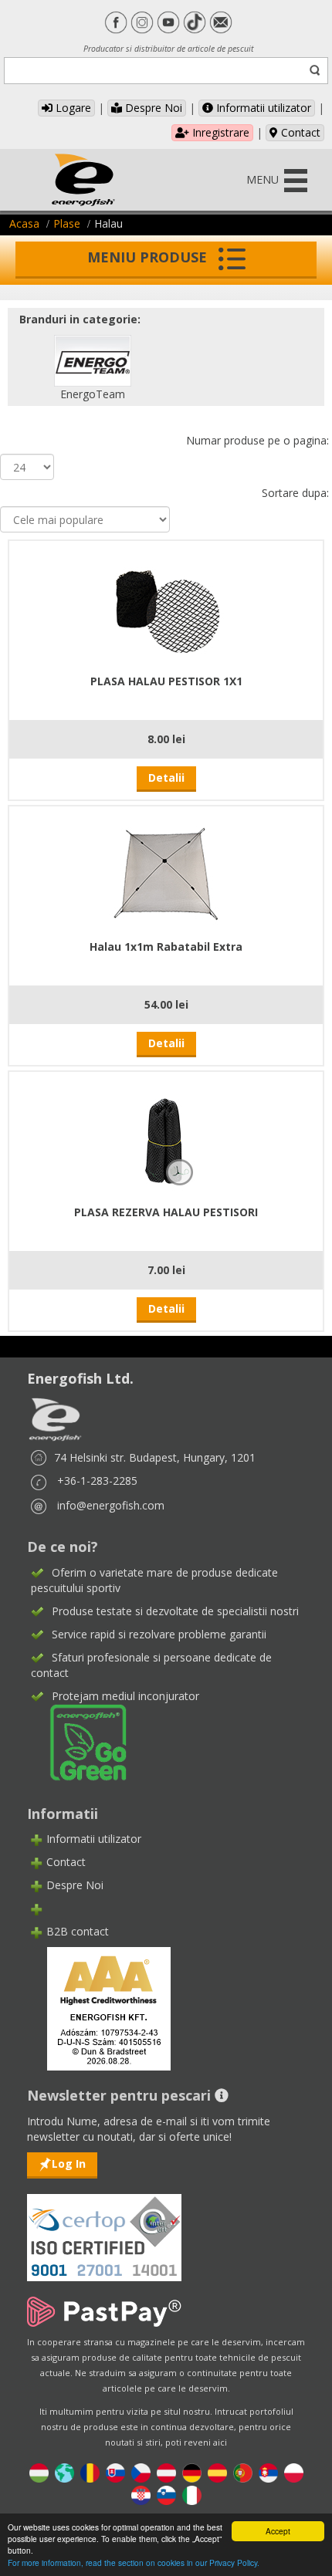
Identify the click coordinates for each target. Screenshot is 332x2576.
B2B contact (78, 1931)
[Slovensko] (115, 2472)
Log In (69, 2164)
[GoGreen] (79, 1741)
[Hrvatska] (141, 2495)
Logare (72, 108)
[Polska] (294, 2472)
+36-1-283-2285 (97, 1481)
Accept (278, 2531)
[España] (217, 2472)
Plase (67, 223)
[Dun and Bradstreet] (99, 2008)
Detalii (166, 778)
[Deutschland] (192, 2472)
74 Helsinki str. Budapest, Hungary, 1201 (155, 1457)
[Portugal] (243, 2472)
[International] (64, 2472)
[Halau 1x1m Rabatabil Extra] (166, 870)
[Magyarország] (39, 2472)
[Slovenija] (166, 2495)
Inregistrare (219, 132)
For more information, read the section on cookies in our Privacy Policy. (134, 2562)
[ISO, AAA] (104, 2228)
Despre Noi (152, 108)
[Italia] (192, 2495)
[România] (90, 2472)
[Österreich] (166, 2472)
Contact (299, 132)
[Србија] (268, 2472)
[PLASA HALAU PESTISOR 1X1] (166, 605)
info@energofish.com (111, 1505)
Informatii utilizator (262, 108)
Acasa (24, 223)
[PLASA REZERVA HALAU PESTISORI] (166, 1136)
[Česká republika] (141, 2472)
